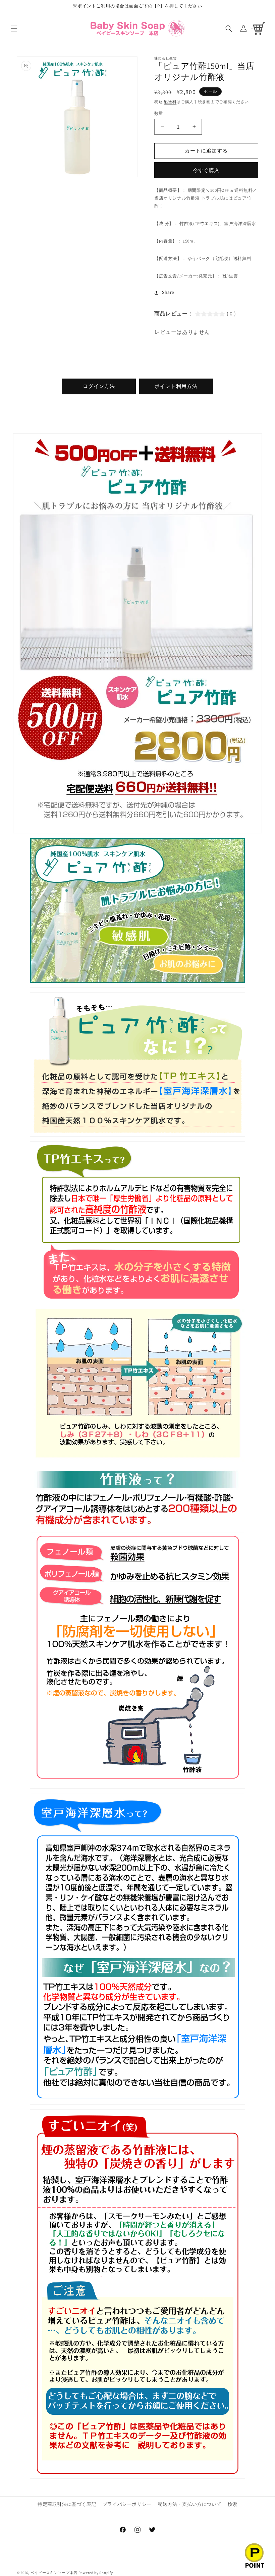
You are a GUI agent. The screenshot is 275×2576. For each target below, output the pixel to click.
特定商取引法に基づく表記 (67, 2504)
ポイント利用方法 (176, 386)
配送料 (170, 102)
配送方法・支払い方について (189, 2504)
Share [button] (168, 292)
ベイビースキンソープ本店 (54, 2573)
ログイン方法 (99, 386)
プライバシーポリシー (127, 2504)
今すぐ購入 (206, 170)
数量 (159, 113)
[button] (14, 29)
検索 (233, 2504)
